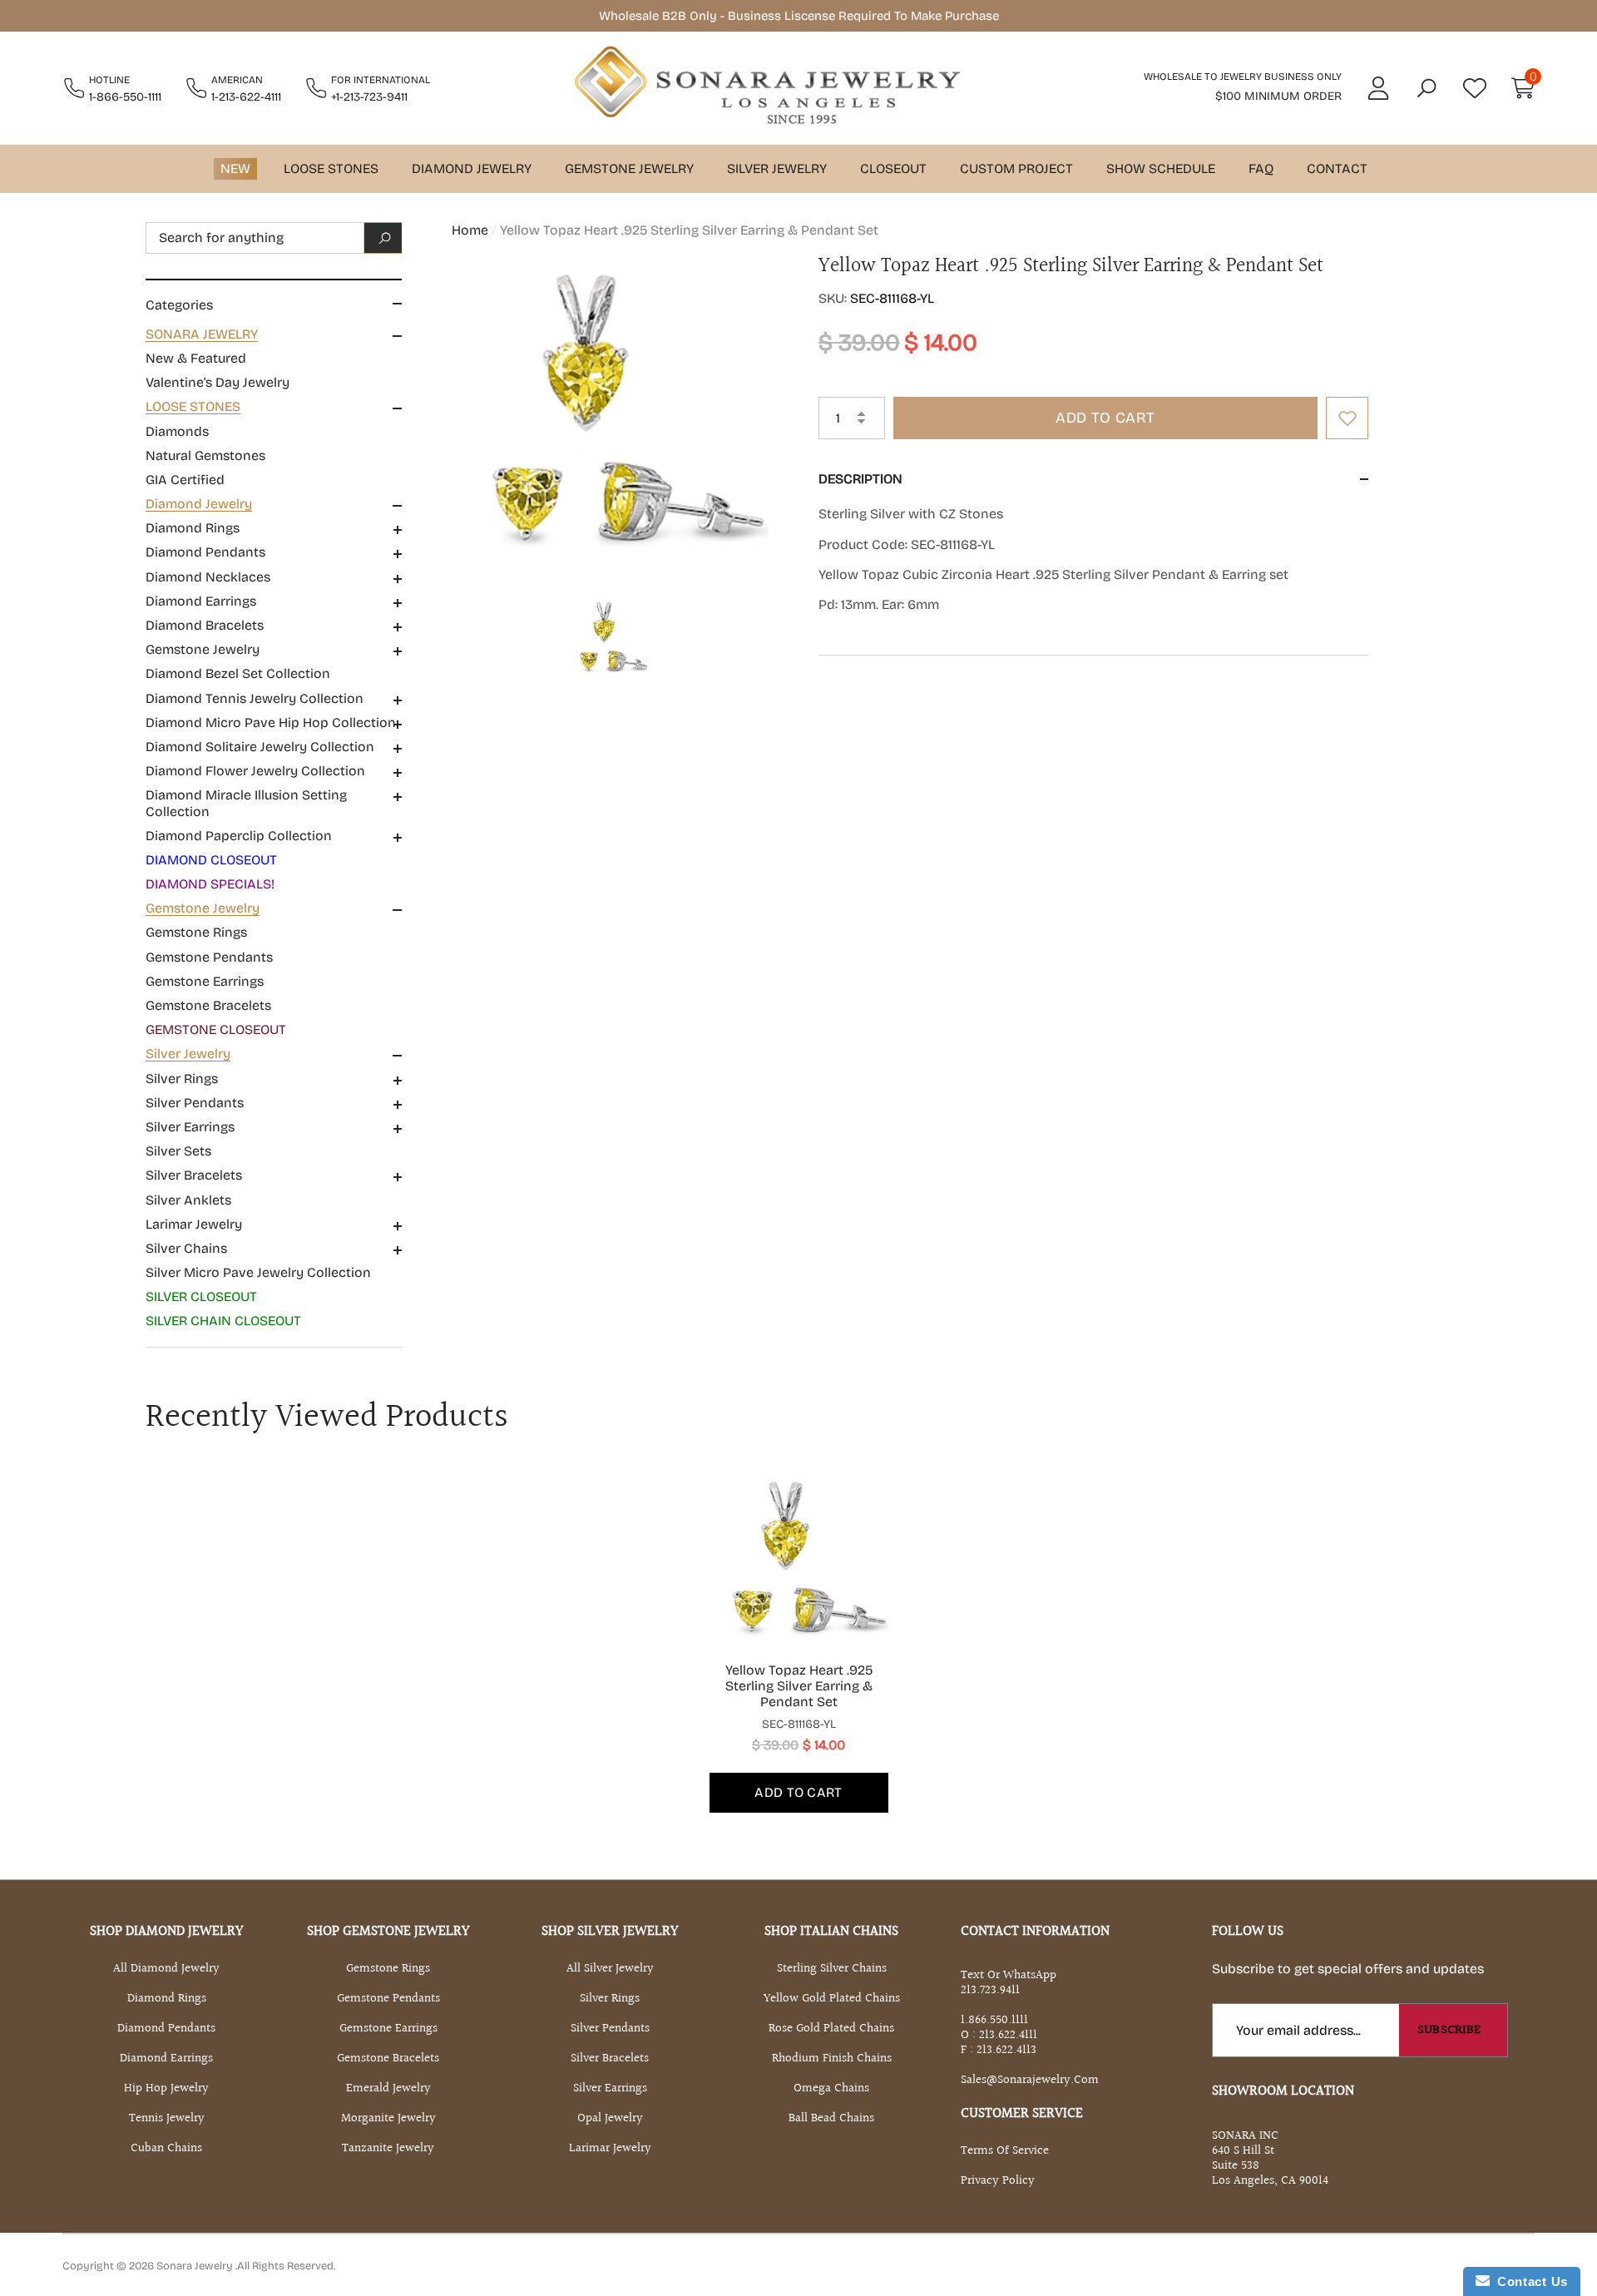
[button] (1426, 88)
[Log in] (1378, 88)
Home (470, 230)
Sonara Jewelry (196, 2266)
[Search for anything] (274, 238)
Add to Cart (1105, 418)
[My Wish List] (1475, 88)
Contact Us (1529, 2281)
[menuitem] (274, 359)
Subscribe (1449, 2030)
